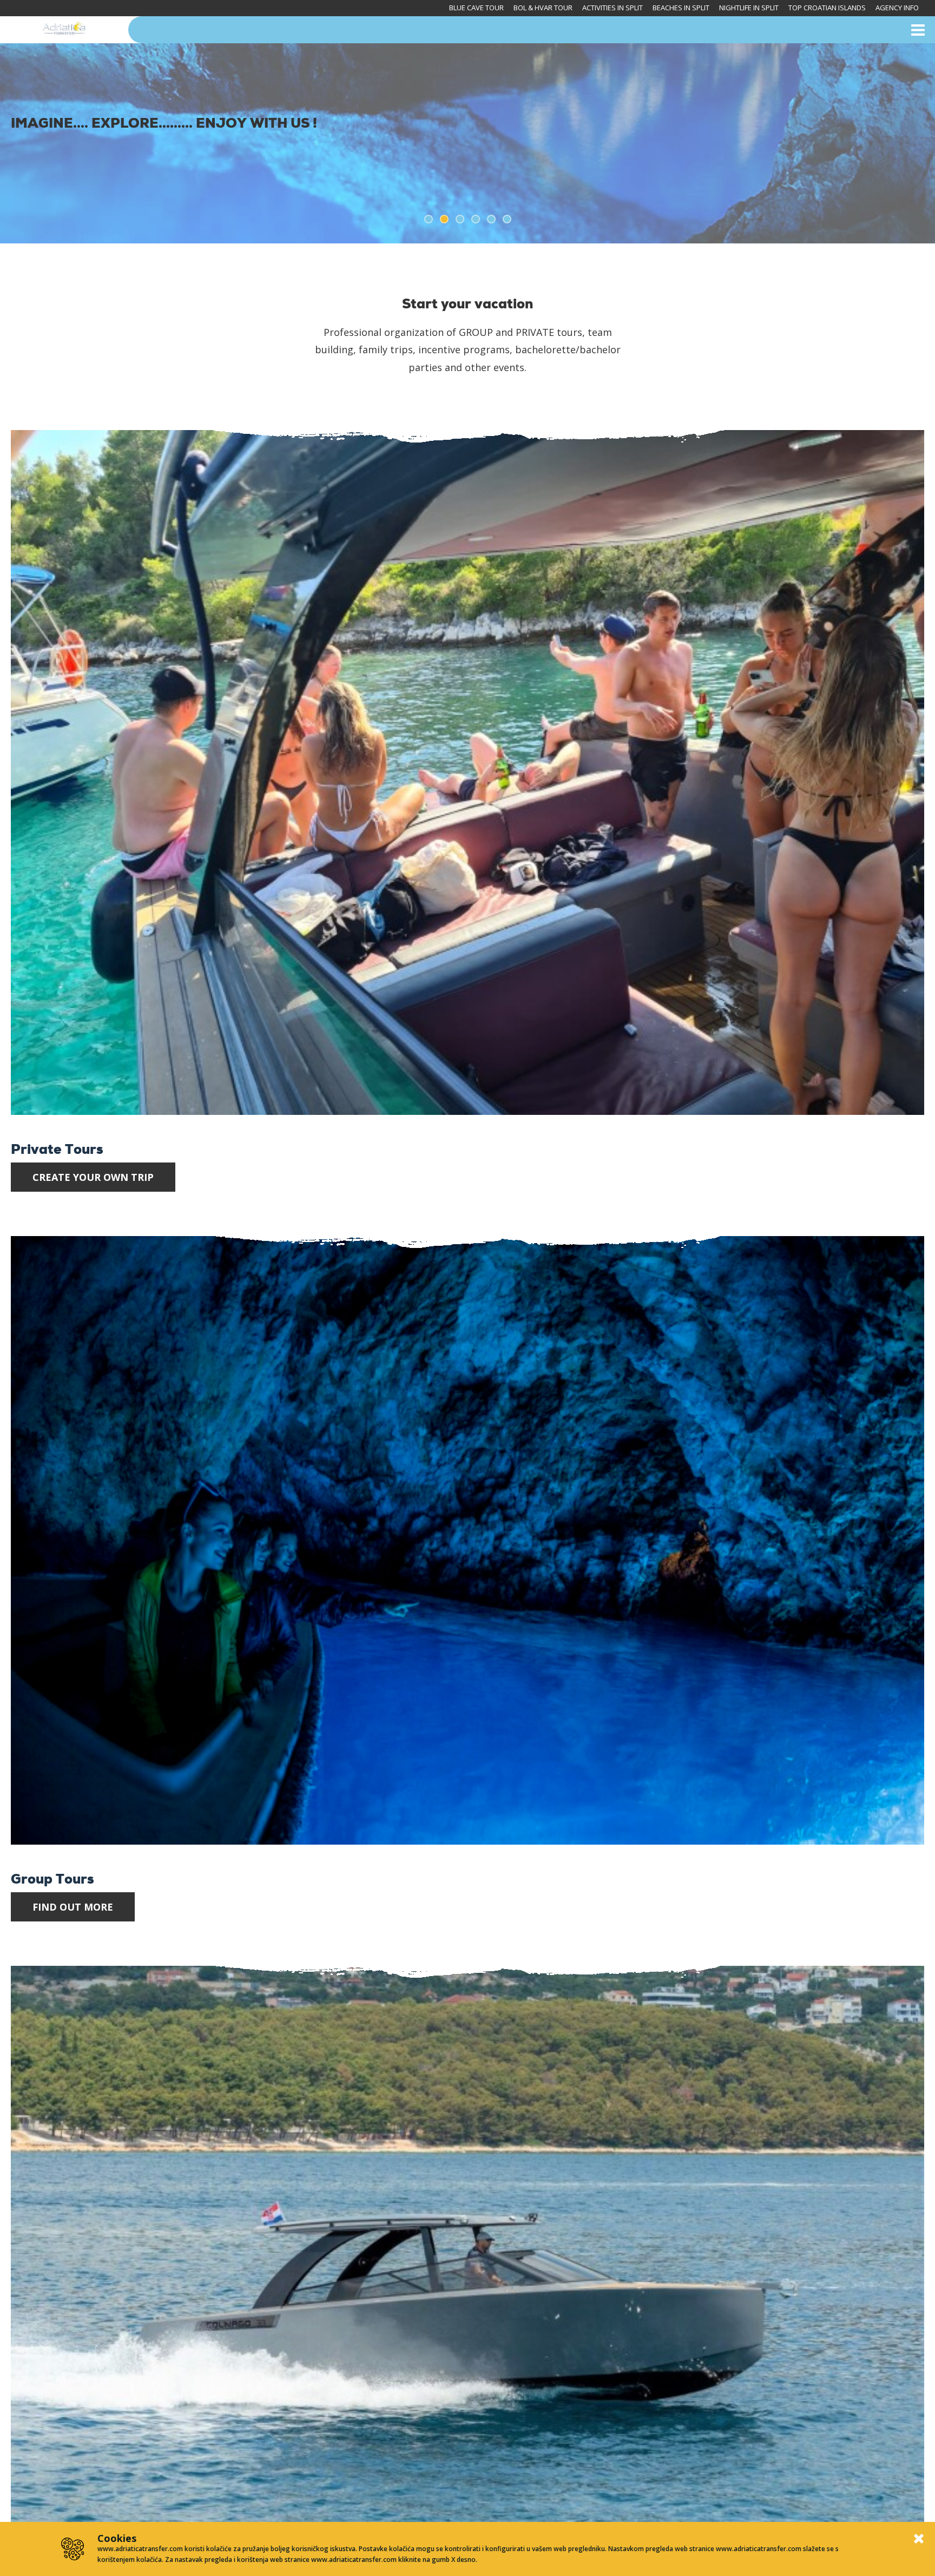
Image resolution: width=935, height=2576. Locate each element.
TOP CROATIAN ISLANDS (827, 8)
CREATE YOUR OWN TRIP (93, 1177)
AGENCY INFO (897, 8)
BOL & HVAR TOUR (543, 8)
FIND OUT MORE (73, 1907)
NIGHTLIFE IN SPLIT (749, 8)
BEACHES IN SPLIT (681, 8)
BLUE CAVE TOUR (476, 8)
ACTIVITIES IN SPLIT (613, 8)
